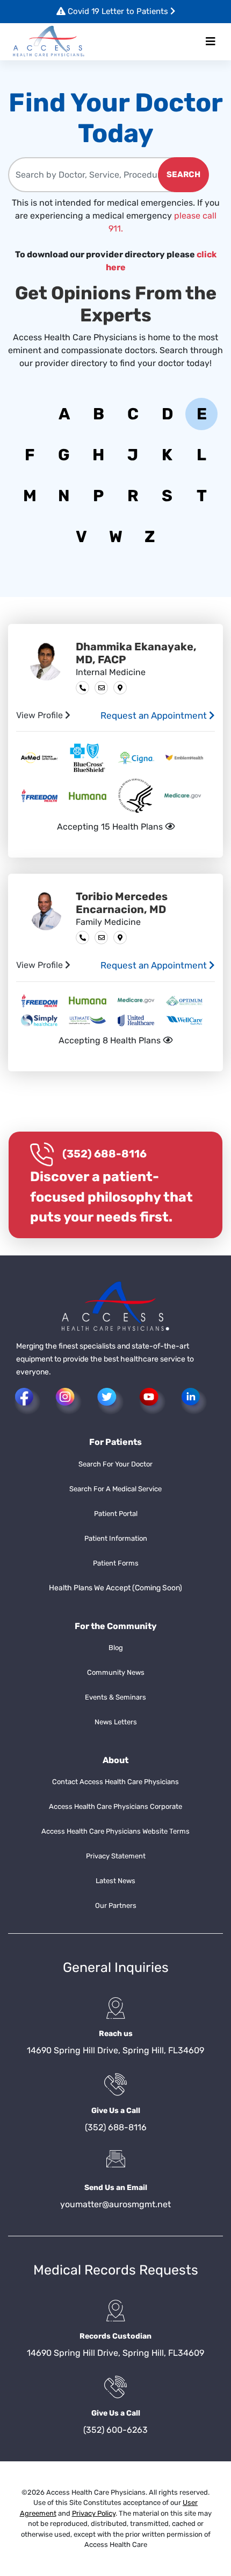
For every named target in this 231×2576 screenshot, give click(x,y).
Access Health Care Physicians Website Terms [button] (115, 1831)
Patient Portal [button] (116, 1514)
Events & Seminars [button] (115, 1697)
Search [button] (183, 174)
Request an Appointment (155, 715)
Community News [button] (116, 1672)
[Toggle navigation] (211, 41)
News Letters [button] (116, 1722)
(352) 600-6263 (115, 2430)
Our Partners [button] (116, 1905)
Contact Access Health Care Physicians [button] (115, 1782)
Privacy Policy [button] (94, 2513)
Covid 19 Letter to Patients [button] (118, 11)
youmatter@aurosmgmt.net (115, 2204)
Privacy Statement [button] (116, 1856)
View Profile (41, 715)
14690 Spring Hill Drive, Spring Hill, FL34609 (115, 2050)
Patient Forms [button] (116, 1563)
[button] (49, 42)
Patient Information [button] (116, 1538)
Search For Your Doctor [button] (115, 1464)
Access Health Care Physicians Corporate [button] (115, 1806)
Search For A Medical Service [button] (115, 1489)
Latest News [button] (115, 1881)
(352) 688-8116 (104, 1154)
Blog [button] (116, 1648)
